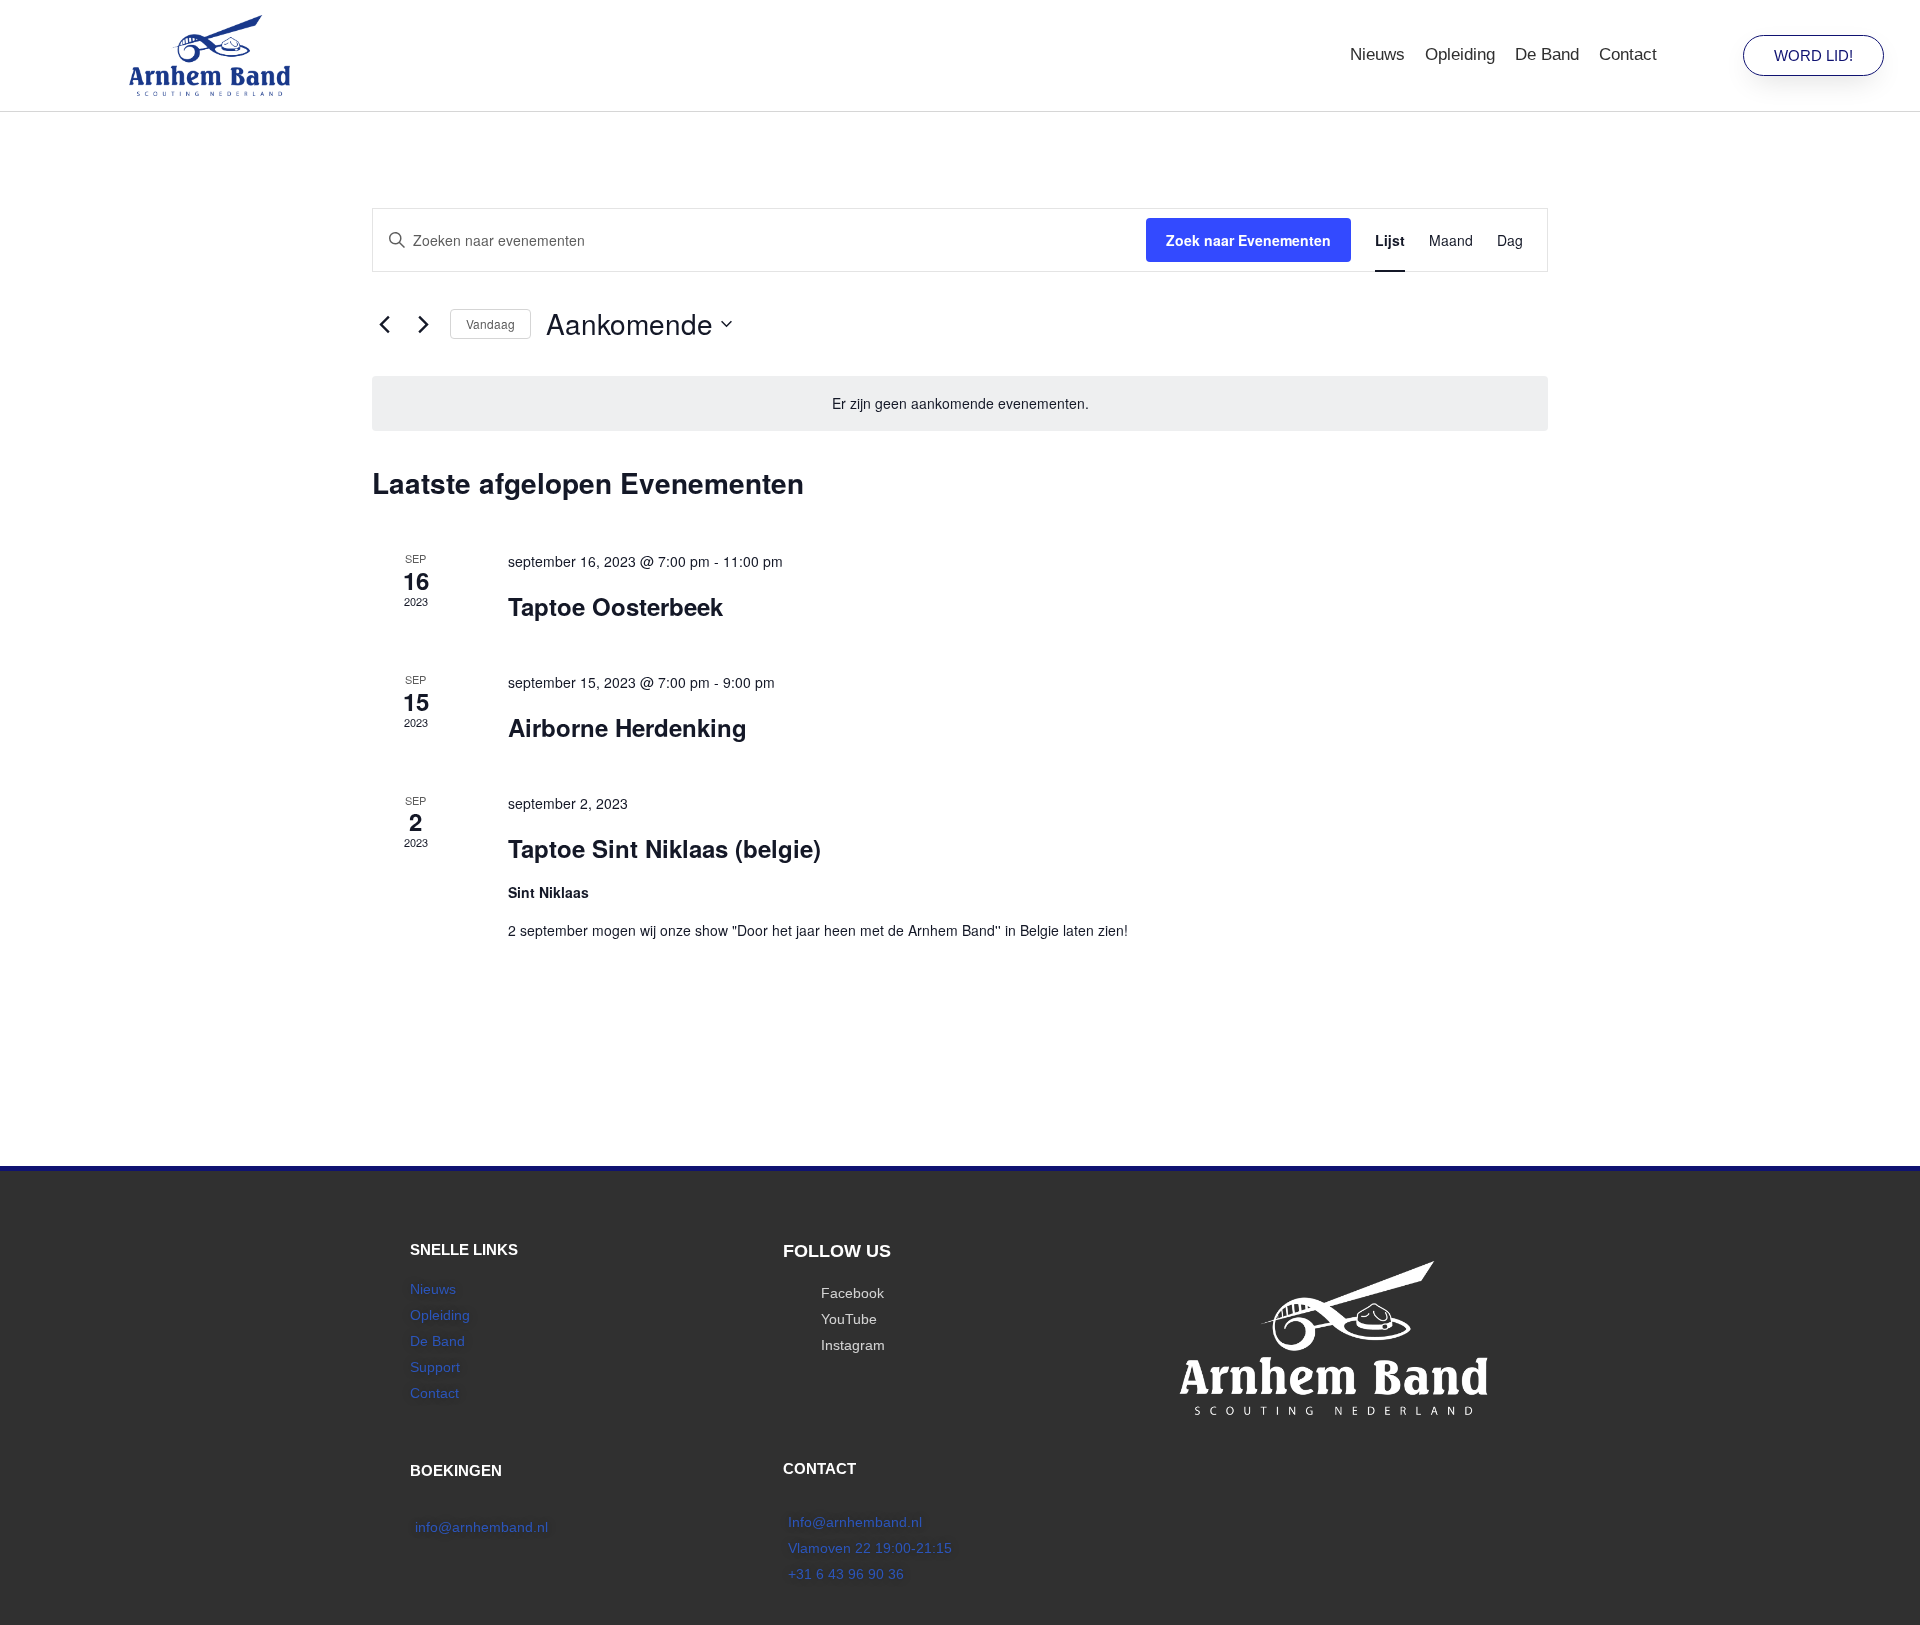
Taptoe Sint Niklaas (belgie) (664, 848)
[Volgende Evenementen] (423, 324)
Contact (1628, 54)
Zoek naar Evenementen (1248, 240)
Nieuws (1377, 54)
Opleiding (1460, 54)
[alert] (960, 403)
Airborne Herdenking (627, 727)
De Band (1547, 54)
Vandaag (490, 323)
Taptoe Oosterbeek (615, 606)
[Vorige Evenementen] (384, 324)
